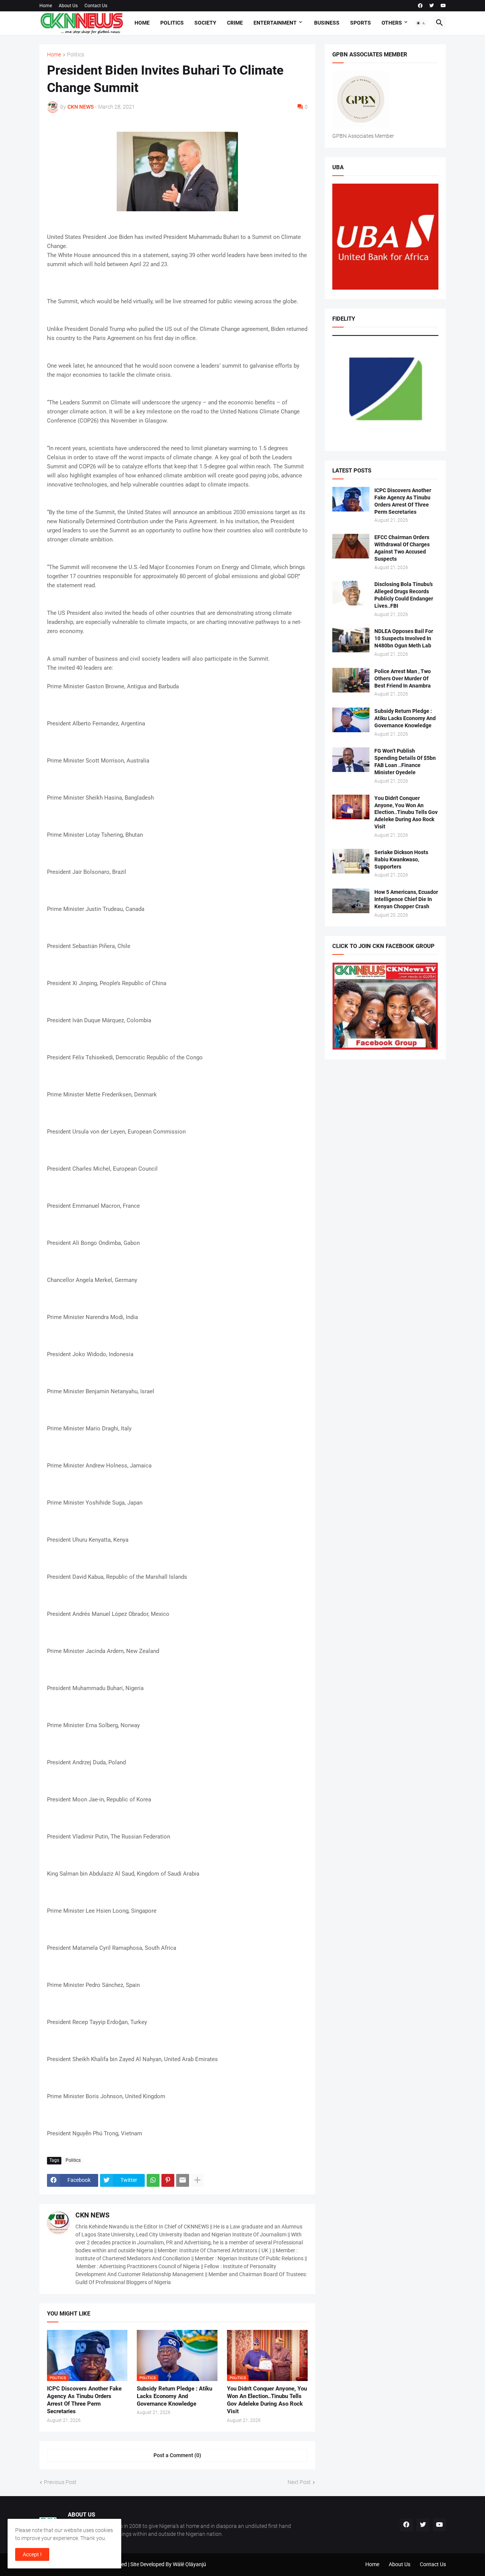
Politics (172, 23)
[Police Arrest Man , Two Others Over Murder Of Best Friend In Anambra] (351, 680)
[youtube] (443, 6)
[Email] (183, 2180)
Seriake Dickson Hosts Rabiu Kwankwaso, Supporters (401, 859)
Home (46, 6)
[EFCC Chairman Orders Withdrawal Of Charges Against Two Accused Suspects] (351, 546)
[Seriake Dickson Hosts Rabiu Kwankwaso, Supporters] (351, 861)
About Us (68, 6)
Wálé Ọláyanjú (189, 2564)
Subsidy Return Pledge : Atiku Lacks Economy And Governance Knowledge (174, 2396)
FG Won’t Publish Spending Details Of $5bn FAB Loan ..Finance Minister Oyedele (405, 762)
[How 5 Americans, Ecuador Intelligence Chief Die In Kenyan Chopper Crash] (351, 901)
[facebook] (420, 6)
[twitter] (432, 6)
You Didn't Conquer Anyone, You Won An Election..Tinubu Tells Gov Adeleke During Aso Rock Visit (267, 2400)
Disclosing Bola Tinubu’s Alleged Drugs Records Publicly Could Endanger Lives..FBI (404, 595)
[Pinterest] (168, 2180)
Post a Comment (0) (177, 2455)
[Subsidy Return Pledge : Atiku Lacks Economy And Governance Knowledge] (351, 720)
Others (392, 23)
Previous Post (60, 2482)
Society (205, 23)
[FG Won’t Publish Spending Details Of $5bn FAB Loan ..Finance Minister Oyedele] (351, 760)
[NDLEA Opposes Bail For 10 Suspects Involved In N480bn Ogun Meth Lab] (351, 640)
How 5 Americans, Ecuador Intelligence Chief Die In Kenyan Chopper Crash (406, 899)
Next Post (299, 2482)
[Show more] (197, 2180)
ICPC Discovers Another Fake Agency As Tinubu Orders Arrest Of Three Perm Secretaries (84, 2400)
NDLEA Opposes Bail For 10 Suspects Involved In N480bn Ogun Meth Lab (404, 638)
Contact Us (96, 6)
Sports (361, 23)
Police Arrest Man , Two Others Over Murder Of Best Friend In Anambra (403, 678)
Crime (235, 23)
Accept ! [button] (32, 2554)
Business (327, 23)
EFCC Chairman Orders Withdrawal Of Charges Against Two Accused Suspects (402, 548)
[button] (421, 23)
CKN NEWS (92, 2215)
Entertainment (275, 23)
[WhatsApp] (153, 2180)
